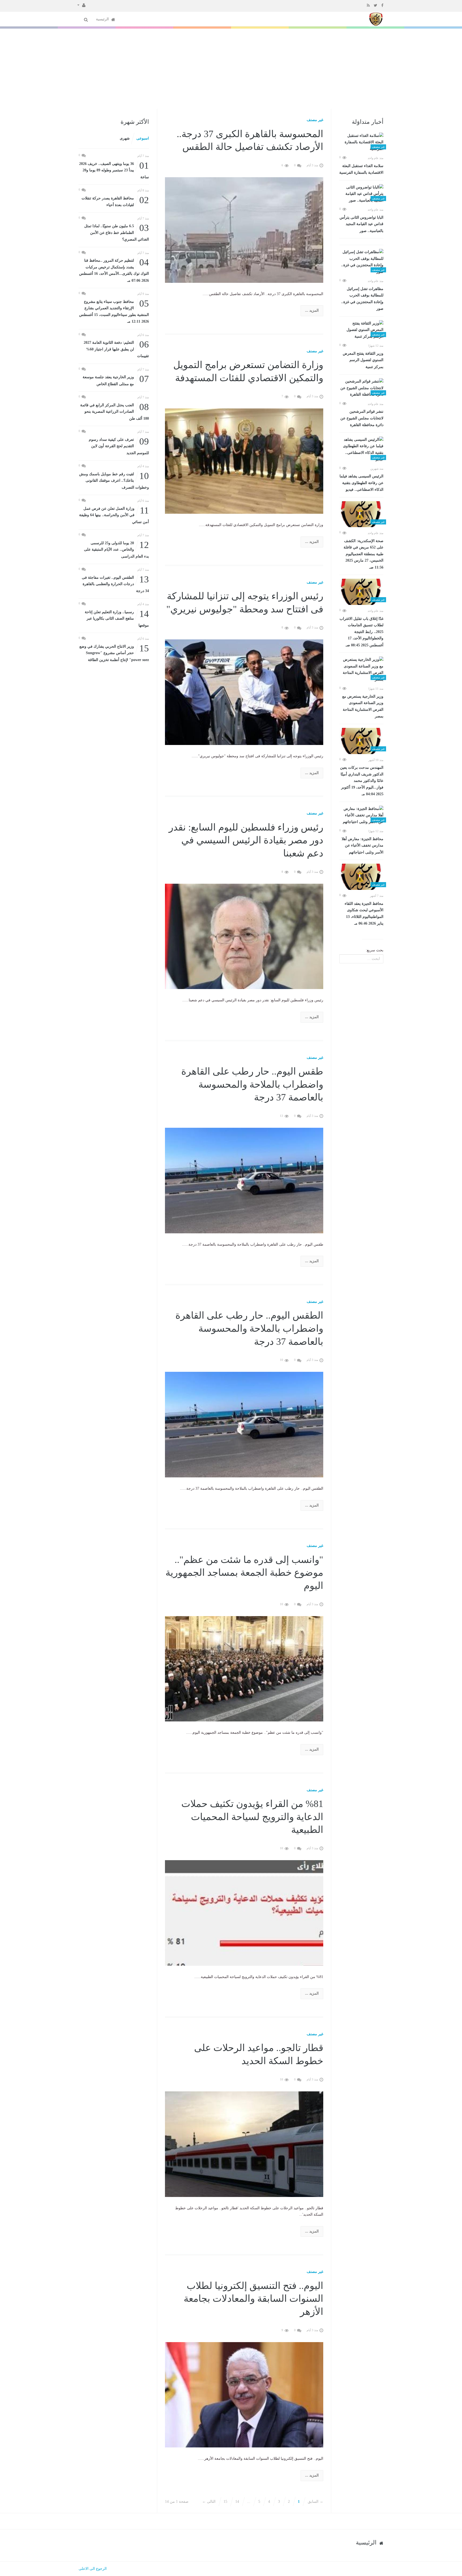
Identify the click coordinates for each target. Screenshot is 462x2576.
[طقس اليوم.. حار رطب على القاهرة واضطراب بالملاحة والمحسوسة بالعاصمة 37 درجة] (244, 1180)
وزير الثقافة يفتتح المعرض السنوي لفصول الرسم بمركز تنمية (363, 360)
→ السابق (315, 2502)
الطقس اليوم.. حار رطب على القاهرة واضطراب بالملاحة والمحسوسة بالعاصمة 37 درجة (249, 1328)
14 (237, 2502)
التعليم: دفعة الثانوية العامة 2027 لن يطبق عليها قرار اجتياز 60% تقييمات (116, 349)
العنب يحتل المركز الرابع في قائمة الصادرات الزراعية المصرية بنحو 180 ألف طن (115, 411)
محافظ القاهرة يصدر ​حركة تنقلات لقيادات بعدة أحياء (115, 201)
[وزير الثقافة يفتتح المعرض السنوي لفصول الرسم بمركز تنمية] (361, 330)
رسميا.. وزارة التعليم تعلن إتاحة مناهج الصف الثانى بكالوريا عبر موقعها (117, 618)
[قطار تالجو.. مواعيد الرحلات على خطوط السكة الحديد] (244, 2144)
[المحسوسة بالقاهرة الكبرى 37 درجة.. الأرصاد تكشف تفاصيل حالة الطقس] (244, 229)
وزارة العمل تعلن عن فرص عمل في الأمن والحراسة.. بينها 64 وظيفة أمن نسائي (114, 515)
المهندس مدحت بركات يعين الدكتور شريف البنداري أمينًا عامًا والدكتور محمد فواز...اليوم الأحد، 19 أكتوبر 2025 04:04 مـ (362, 781)
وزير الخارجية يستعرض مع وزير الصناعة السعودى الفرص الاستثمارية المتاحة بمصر (363, 706)
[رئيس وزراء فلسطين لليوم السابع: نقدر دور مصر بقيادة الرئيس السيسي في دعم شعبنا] (244, 936)
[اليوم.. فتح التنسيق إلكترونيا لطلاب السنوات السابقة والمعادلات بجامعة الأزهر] (244, 2394)
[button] (81, 5)
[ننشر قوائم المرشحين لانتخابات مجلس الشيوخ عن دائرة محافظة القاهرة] (361, 388)
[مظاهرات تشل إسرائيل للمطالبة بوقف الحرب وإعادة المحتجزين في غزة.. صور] (361, 262)
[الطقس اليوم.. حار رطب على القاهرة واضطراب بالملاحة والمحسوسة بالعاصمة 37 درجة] (244, 1424)
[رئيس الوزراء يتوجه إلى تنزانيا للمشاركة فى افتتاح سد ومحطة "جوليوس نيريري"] (244, 692)
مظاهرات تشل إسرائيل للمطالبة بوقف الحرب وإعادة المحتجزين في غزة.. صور (362, 299)
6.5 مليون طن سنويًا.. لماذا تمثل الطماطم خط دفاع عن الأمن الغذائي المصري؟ (117, 232)
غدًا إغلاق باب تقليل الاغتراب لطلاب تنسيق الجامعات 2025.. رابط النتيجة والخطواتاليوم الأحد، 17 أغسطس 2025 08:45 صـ (361, 632)
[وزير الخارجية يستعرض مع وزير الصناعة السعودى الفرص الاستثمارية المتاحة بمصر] (361, 670)
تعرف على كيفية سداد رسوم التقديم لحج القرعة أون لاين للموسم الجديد (119, 446)
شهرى (125, 138)
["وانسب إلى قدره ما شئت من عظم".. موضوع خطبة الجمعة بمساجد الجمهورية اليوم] (244, 1668)
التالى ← (209, 2502)
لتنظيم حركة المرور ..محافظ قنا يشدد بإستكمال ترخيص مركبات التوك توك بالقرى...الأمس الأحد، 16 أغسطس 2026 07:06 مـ (114, 270)
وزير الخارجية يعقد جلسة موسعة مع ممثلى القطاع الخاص (116, 380)
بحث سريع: (375, 950)
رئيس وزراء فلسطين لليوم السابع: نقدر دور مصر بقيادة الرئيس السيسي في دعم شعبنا (246, 840)
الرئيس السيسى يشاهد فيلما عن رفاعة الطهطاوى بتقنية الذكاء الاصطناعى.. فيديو (361, 483)
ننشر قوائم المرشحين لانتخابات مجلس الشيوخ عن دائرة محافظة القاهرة (362, 418)
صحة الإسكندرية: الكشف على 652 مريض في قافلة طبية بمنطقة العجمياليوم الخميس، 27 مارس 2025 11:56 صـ (363, 554)
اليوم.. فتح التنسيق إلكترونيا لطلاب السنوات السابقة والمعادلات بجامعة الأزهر (253, 2299)
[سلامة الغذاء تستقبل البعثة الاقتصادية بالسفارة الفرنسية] (361, 142)
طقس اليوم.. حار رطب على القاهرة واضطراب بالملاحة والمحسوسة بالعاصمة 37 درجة (252, 1084)
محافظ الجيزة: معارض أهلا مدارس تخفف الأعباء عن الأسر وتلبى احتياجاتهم (363, 846)
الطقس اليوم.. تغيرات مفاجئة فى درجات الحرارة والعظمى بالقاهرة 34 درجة (115, 584)
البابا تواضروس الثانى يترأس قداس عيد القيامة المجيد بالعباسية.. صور (361, 224)
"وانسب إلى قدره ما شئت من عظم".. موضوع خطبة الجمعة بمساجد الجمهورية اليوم (244, 1573)
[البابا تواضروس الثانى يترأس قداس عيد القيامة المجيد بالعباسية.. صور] (361, 194)
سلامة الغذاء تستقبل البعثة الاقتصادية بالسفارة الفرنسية (361, 169)
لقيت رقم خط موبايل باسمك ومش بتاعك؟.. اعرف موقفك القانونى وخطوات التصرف (114, 480)
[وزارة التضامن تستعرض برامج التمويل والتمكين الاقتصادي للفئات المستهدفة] (244, 461)
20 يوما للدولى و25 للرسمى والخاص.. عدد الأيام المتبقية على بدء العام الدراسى (116, 549)
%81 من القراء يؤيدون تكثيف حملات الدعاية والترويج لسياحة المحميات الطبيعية (252, 1817)
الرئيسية (103, 19)
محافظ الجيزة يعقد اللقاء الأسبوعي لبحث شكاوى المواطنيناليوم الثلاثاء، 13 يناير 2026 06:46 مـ (364, 914)
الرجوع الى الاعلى (93, 2569)
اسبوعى (143, 138)
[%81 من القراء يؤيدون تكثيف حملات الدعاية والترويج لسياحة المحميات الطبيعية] (244, 1913)
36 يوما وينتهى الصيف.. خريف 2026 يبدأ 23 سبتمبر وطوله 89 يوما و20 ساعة (114, 170)
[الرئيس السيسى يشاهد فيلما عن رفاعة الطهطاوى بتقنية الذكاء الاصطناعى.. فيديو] (361, 450)
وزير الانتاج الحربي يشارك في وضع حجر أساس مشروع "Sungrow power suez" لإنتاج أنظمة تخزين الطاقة (114, 653)
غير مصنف (315, 120)
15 (225, 2502)
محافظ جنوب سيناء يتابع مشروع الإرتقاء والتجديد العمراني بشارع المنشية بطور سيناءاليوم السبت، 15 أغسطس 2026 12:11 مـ (114, 311)
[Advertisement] (231, 69)
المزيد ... (312, 310)
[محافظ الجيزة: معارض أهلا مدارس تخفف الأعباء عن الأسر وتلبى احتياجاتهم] (361, 816)
